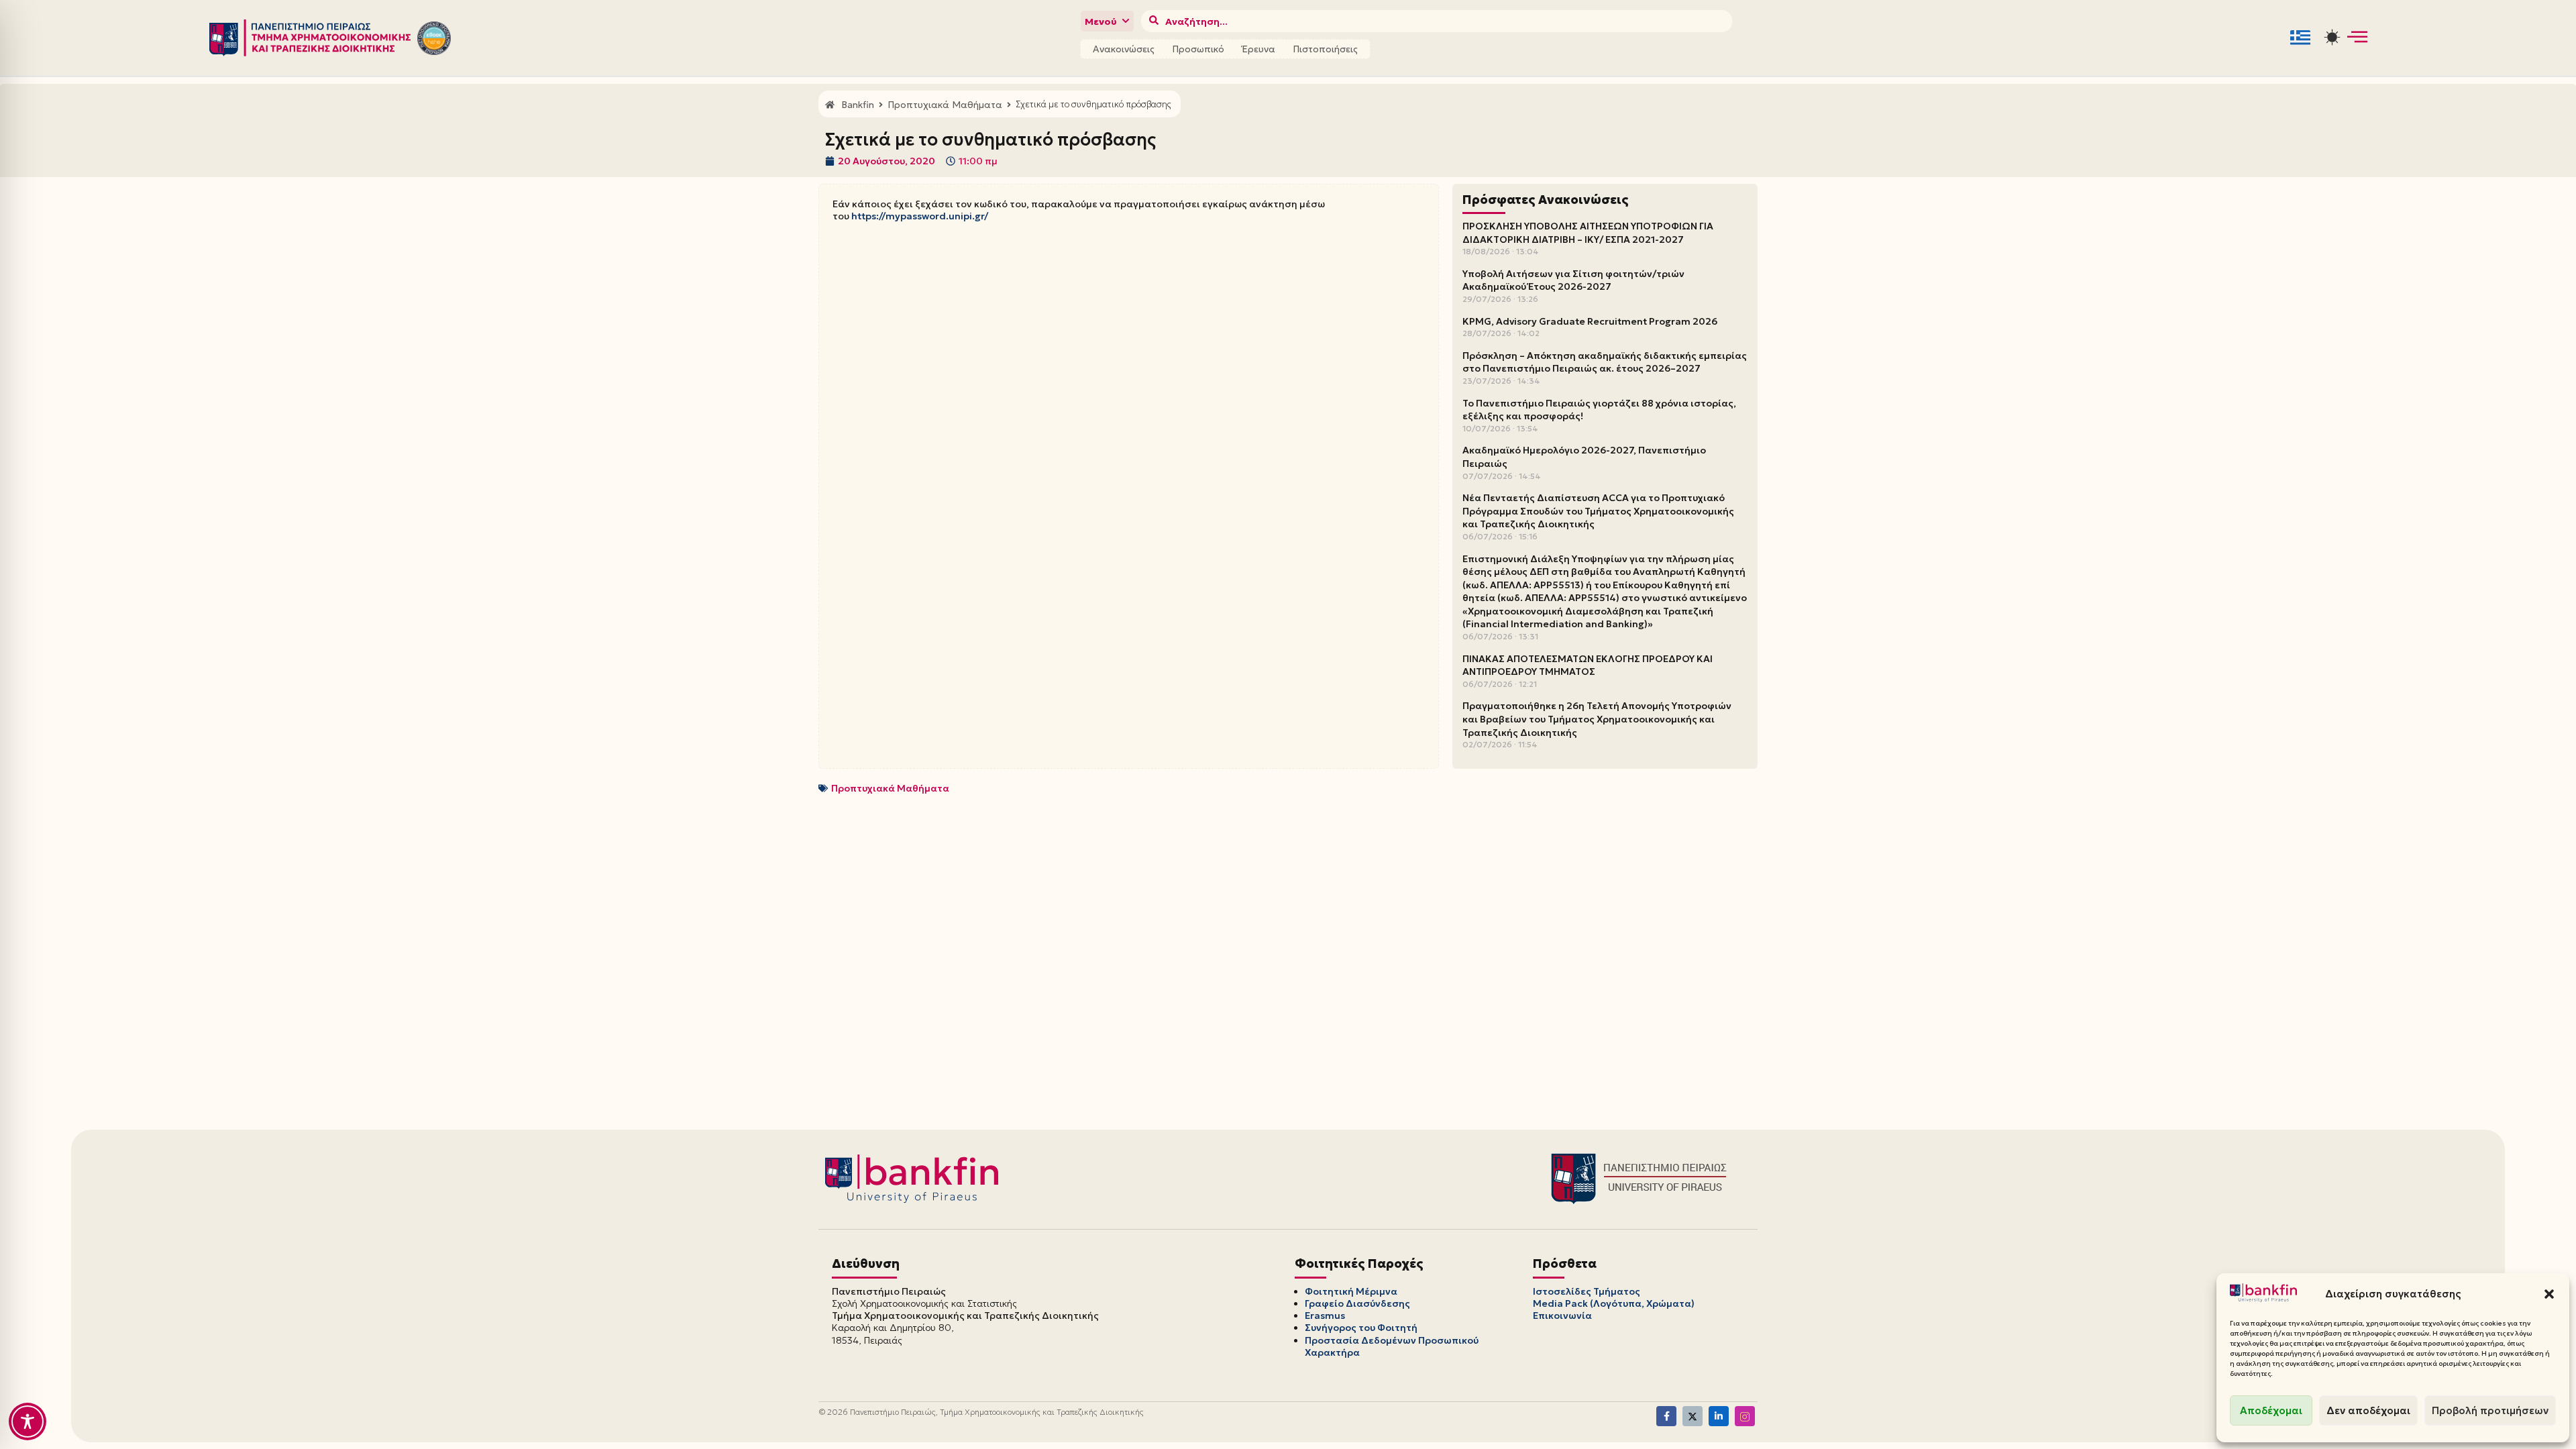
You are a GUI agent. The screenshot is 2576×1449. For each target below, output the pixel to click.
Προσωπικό (1198, 49)
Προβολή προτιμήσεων (2490, 1410)
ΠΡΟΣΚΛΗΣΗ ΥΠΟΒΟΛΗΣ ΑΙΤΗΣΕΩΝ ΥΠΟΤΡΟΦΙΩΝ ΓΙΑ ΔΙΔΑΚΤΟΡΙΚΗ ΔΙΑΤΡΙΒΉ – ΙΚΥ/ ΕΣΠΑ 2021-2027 (1588, 233)
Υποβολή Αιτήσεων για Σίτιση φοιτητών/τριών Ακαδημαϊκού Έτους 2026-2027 (1573, 280)
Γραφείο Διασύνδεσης (1357, 1303)
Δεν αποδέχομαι (2368, 1410)
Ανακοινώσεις (1124, 49)
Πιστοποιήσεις (1325, 49)
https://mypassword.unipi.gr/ (920, 216)
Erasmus (1325, 1316)
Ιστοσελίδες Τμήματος (1587, 1291)
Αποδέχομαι (2271, 1410)
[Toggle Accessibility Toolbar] (28, 1421)
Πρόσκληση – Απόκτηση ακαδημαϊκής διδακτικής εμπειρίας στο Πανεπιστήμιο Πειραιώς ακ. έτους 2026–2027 (1605, 362)
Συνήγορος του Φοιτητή (1361, 1328)
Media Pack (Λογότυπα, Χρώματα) (1614, 1303)
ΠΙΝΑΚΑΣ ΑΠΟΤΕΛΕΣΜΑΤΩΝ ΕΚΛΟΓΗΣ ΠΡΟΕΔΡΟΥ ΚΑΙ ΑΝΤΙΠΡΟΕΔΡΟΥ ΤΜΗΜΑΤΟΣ (1588, 665)
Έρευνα (1258, 49)
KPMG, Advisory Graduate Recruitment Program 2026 (1590, 321)
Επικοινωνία (1562, 1316)
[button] (2549, 1294)
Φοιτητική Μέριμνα (1351, 1291)
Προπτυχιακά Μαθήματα (890, 788)
